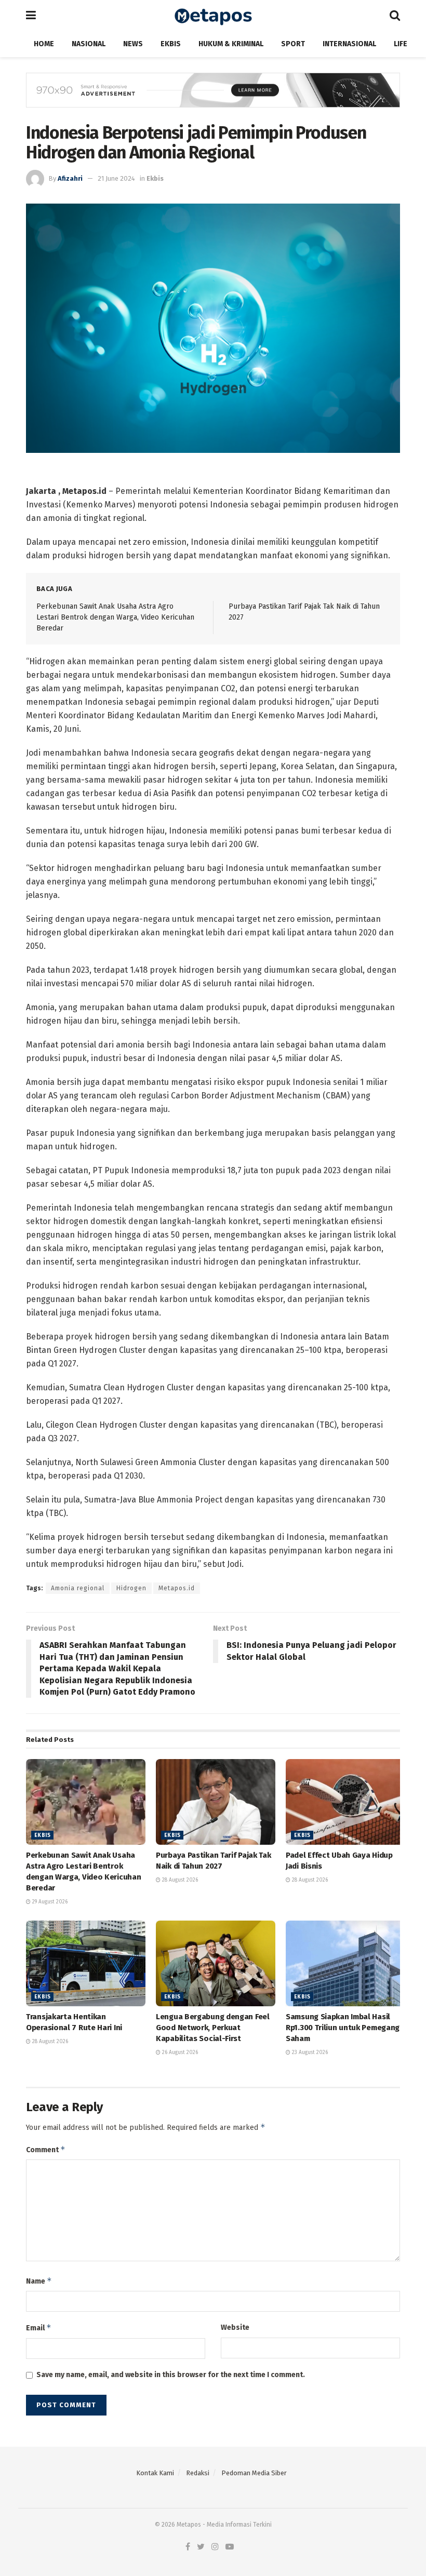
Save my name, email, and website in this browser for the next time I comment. (171, 2375)
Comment (46, 2149)
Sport (293, 44)
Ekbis (171, 44)
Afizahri (70, 178)
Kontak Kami (155, 2473)
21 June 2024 (116, 178)
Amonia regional (78, 1588)
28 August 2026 (179, 1880)
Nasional (89, 44)
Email (39, 2327)
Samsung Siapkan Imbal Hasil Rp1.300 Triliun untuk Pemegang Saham (343, 2028)
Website (235, 2327)
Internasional (349, 44)
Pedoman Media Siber (254, 2473)
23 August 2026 (309, 2052)
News (133, 44)
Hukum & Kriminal (231, 44)
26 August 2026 (179, 2052)
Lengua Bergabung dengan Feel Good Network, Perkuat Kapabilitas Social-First (213, 2028)
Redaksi (198, 2473)
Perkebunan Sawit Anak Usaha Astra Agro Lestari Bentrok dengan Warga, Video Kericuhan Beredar (115, 617)
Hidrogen (131, 1588)
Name (39, 2281)
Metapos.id (177, 1588)
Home (44, 44)
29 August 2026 (49, 1902)
